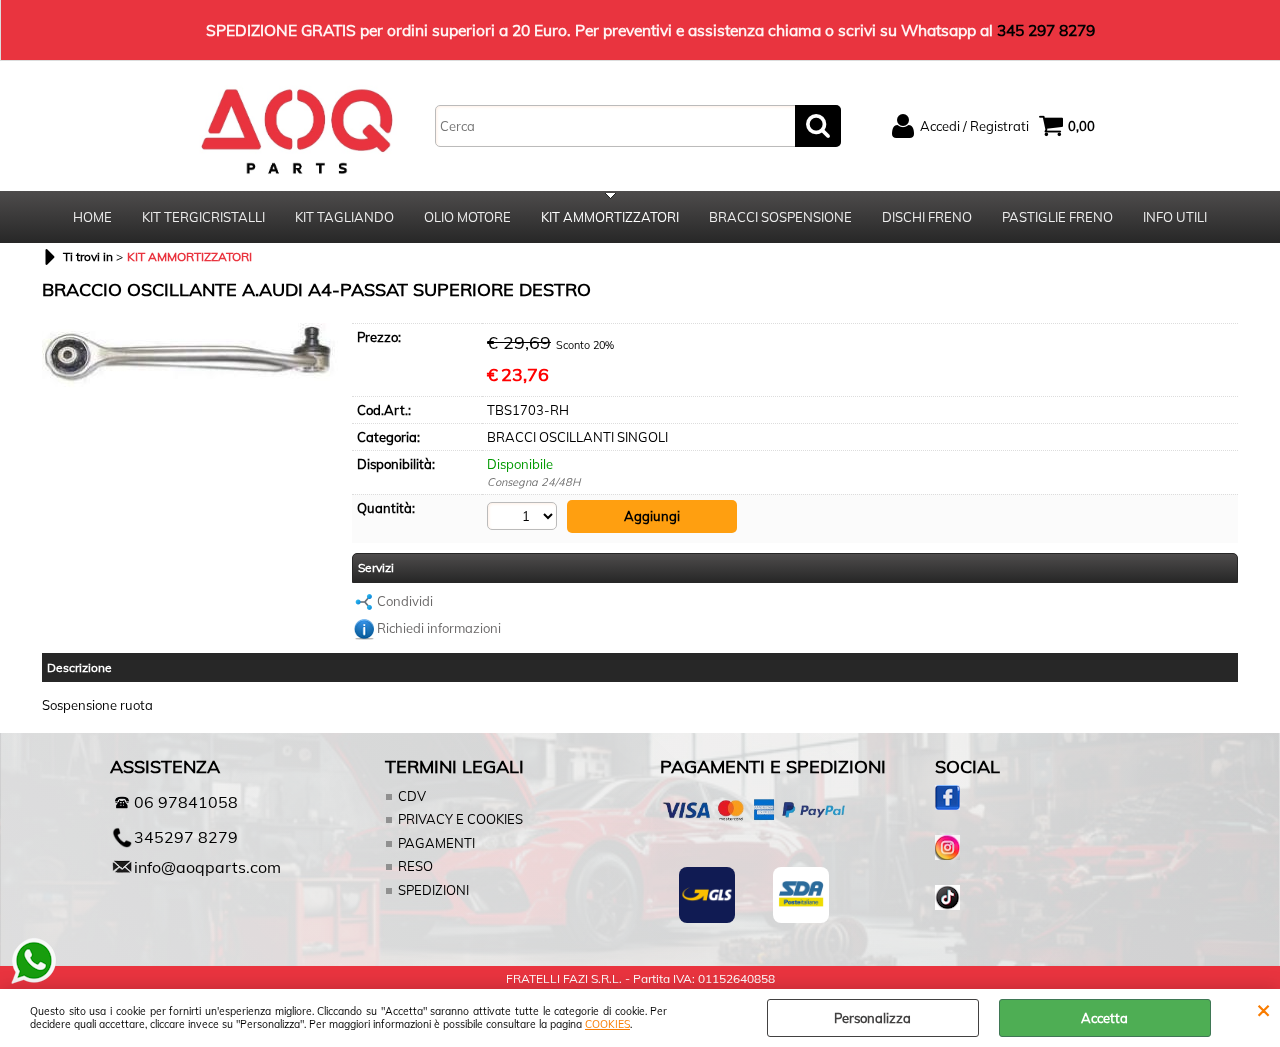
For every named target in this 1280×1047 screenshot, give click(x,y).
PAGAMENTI (436, 843)
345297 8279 (186, 837)
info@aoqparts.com (207, 867)
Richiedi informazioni (439, 628)
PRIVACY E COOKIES (460, 819)
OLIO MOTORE (467, 217)
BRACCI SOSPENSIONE (780, 217)
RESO (415, 866)
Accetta (1104, 1018)
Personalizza (872, 1018)
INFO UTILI (1175, 217)
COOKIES (607, 1024)
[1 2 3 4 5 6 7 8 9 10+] (524, 516)
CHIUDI (1263, 1009)
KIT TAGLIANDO (344, 217)
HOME (92, 217)
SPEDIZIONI (433, 890)
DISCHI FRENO (927, 217)
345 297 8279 (1046, 30)
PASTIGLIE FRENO (1057, 217)
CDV (412, 796)
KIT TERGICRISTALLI (203, 217)
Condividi (405, 601)
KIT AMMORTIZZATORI (610, 217)
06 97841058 (186, 802)
